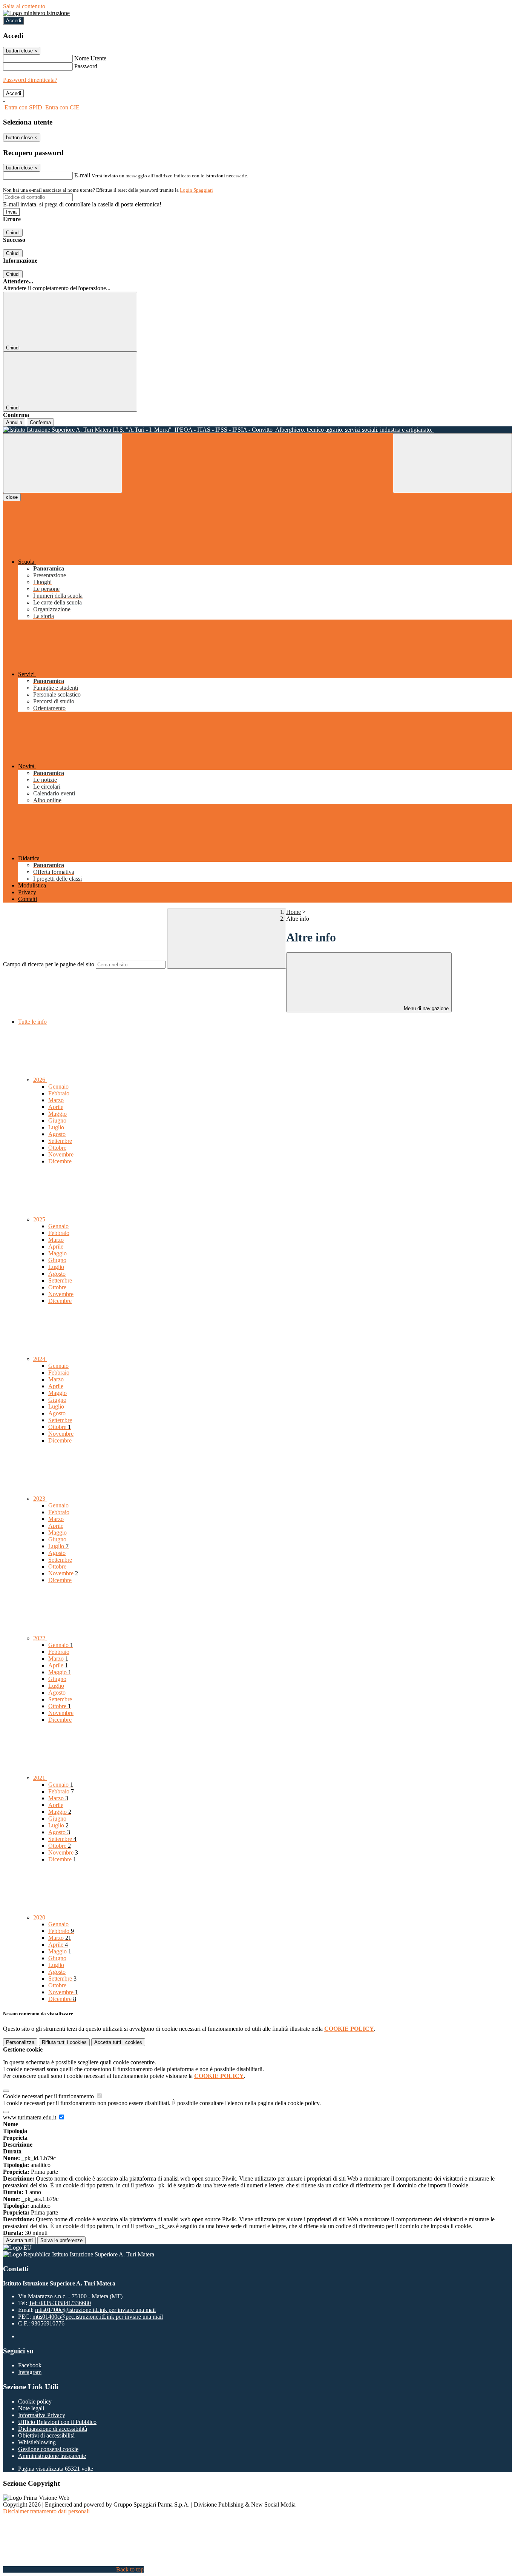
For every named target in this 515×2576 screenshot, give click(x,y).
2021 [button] (40, 1778)
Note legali (31, 2408)
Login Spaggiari (196, 190)
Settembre (60, 1141)
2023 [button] (40, 1499)
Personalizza (20, 2042)
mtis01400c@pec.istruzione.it (98, 2317)
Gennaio (58, 1087)
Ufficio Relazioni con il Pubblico (57, 2422)
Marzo (56, 1100)
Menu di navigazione (425, 1008)
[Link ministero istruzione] (36, 13)
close (12, 497)
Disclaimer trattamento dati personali (46, 2511)
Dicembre (60, 1161)
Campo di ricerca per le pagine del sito (49, 964)
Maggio (57, 1114)
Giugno (57, 1120)
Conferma (40, 422)
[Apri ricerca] (452, 463)
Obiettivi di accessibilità (46, 2435)
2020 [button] (40, 1917)
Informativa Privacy (42, 2415)
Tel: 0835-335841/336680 (60, 2303)
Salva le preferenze (61, 2240)
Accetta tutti (118, 2042)
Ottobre (57, 1148)
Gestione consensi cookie (48, 2449)
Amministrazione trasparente (52, 2456)
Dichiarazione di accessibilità (53, 2429)
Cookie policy (35, 2401)
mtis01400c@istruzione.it (95, 2310)
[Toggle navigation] (63, 463)
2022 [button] (40, 1638)
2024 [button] (40, 1359)
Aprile (56, 1107)
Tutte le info (32, 1022)
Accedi (14, 21)
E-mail (82, 175)
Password (86, 66)
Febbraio (59, 1093)
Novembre (61, 1154)
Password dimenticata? (30, 80)
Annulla (14, 422)
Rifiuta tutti (64, 2042)
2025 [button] (40, 1219)
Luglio (56, 1127)
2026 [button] (40, 1080)
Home (294, 912)
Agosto (57, 1134)
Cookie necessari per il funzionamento (49, 2096)
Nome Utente (90, 58)
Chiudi (13, 233)
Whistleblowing (37, 2442)
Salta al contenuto (24, 6)
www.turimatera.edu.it (30, 2117)
